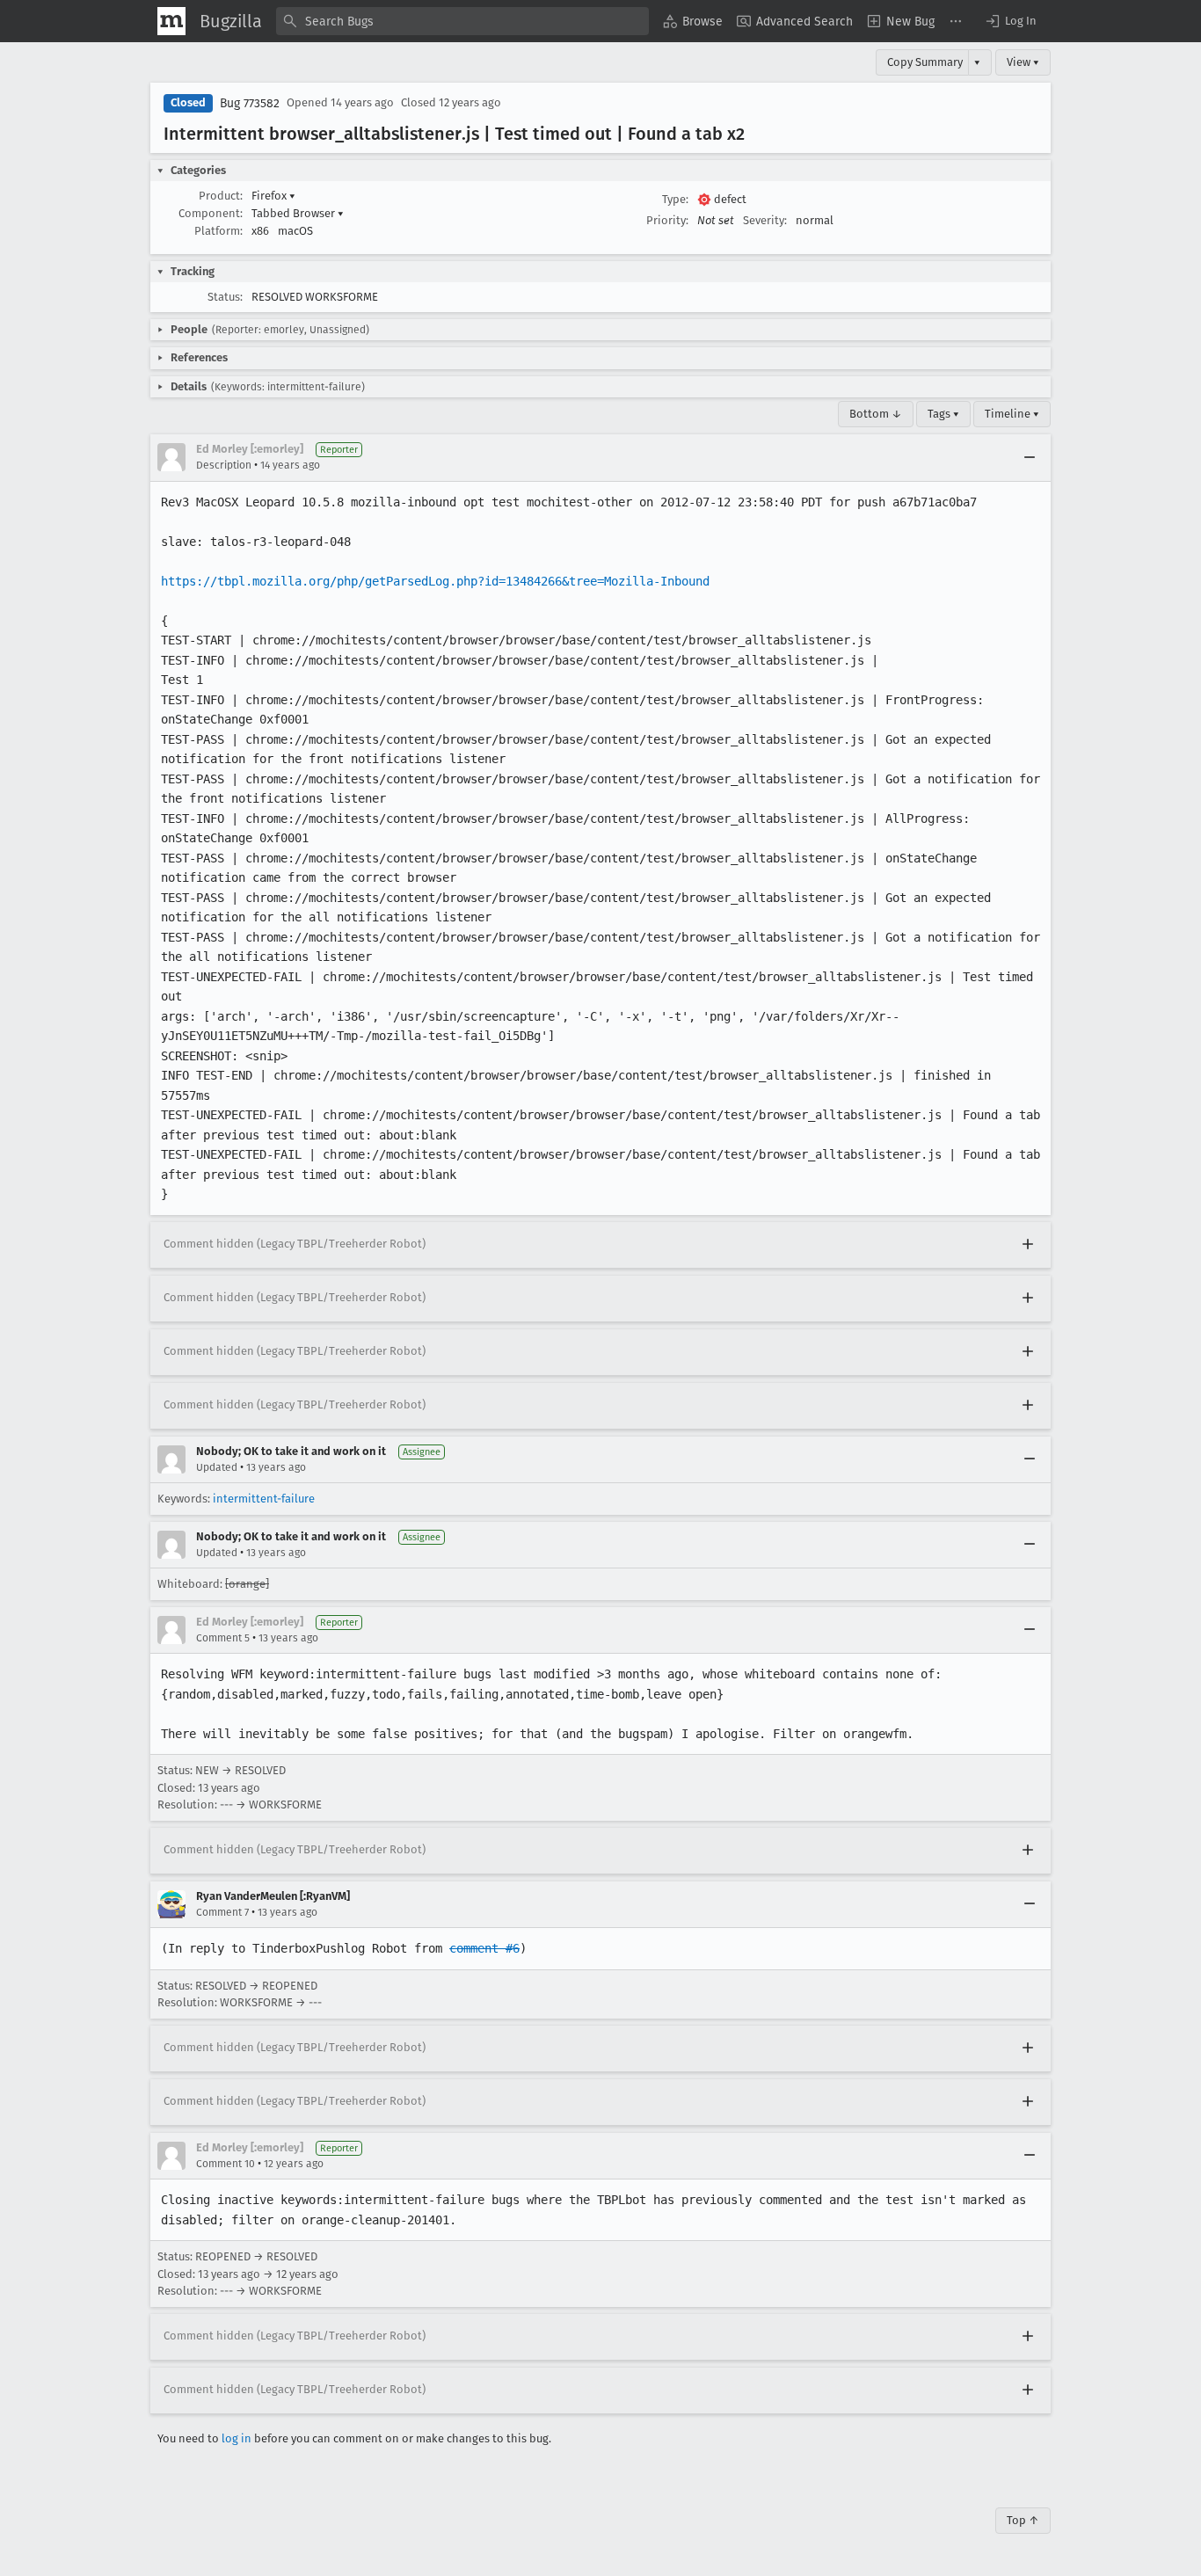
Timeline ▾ (1012, 414)
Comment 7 (222, 1912)
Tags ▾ (943, 414)
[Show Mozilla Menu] (171, 21)
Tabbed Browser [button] (298, 213)
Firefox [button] (273, 196)
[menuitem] (693, 21)
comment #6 (484, 1948)
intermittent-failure (264, 1499)
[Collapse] (1030, 457)
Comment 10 (226, 2164)
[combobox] (462, 21)
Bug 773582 (250, 103)
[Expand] (1028, 1245)
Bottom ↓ (876, 414)
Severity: (765, 220)
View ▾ (1023, 62)
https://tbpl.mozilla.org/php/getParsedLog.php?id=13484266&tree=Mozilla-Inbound (435, 581)
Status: (225, 297)
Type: (675, 199)
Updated (217, 1467)
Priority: (667, 220)
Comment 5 (223, 1638)
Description (224, 465)
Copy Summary (925, 62)
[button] (1010, 21)
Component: (211, 213)
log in (237, 2438)
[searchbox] (462, 21)
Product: (221, 196)
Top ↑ (1023, 2520)
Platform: (218, 231)
